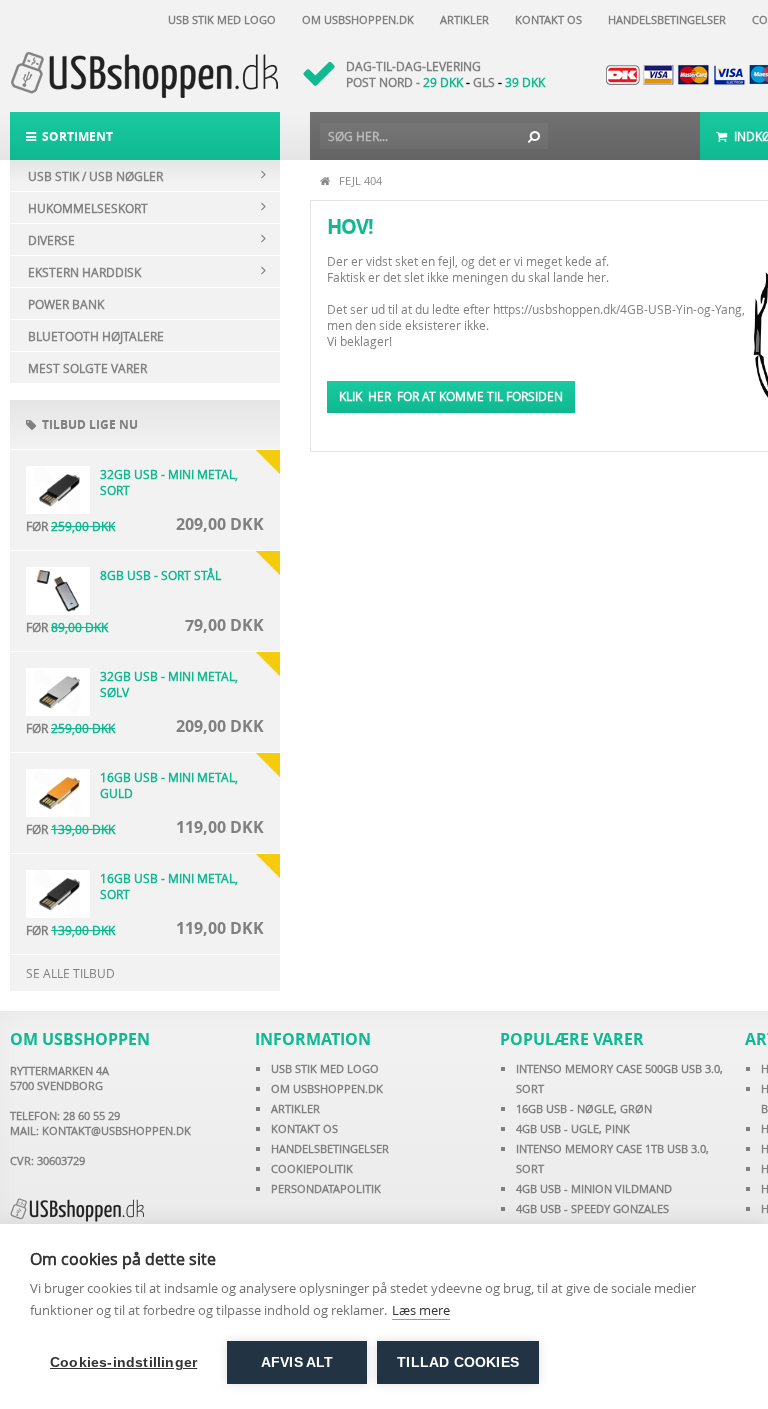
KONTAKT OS (304, 1128)
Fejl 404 (360, 180)
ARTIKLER (295, 1108)
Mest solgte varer (87, 368)
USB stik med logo (219, 19)
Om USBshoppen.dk (355, 19)
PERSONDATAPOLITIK (326, 1188)
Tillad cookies (458, 1362)
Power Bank (66, 304)
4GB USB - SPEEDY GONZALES (592, 1208)
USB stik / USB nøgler (95, 176)
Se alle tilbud (70, 973)
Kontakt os (545, 19)
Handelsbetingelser (664, 19)
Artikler (461, 19)
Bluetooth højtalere (96, 336)
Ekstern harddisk (84, 272)
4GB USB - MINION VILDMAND (594, 1188)
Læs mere (421, 1310)
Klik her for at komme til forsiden (451, 396)
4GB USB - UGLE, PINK (573, 1128)
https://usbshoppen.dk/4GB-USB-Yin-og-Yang (617, 309)
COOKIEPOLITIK (312, 1168)
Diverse (51, 240)
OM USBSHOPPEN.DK (327, 1088)
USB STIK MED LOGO (325, 1068)
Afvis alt (297, 1362)
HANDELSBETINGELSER (330, 1148)
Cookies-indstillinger (123, 1362)
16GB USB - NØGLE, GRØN (584, 1108)
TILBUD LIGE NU (87, 424)
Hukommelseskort (88, 208)
